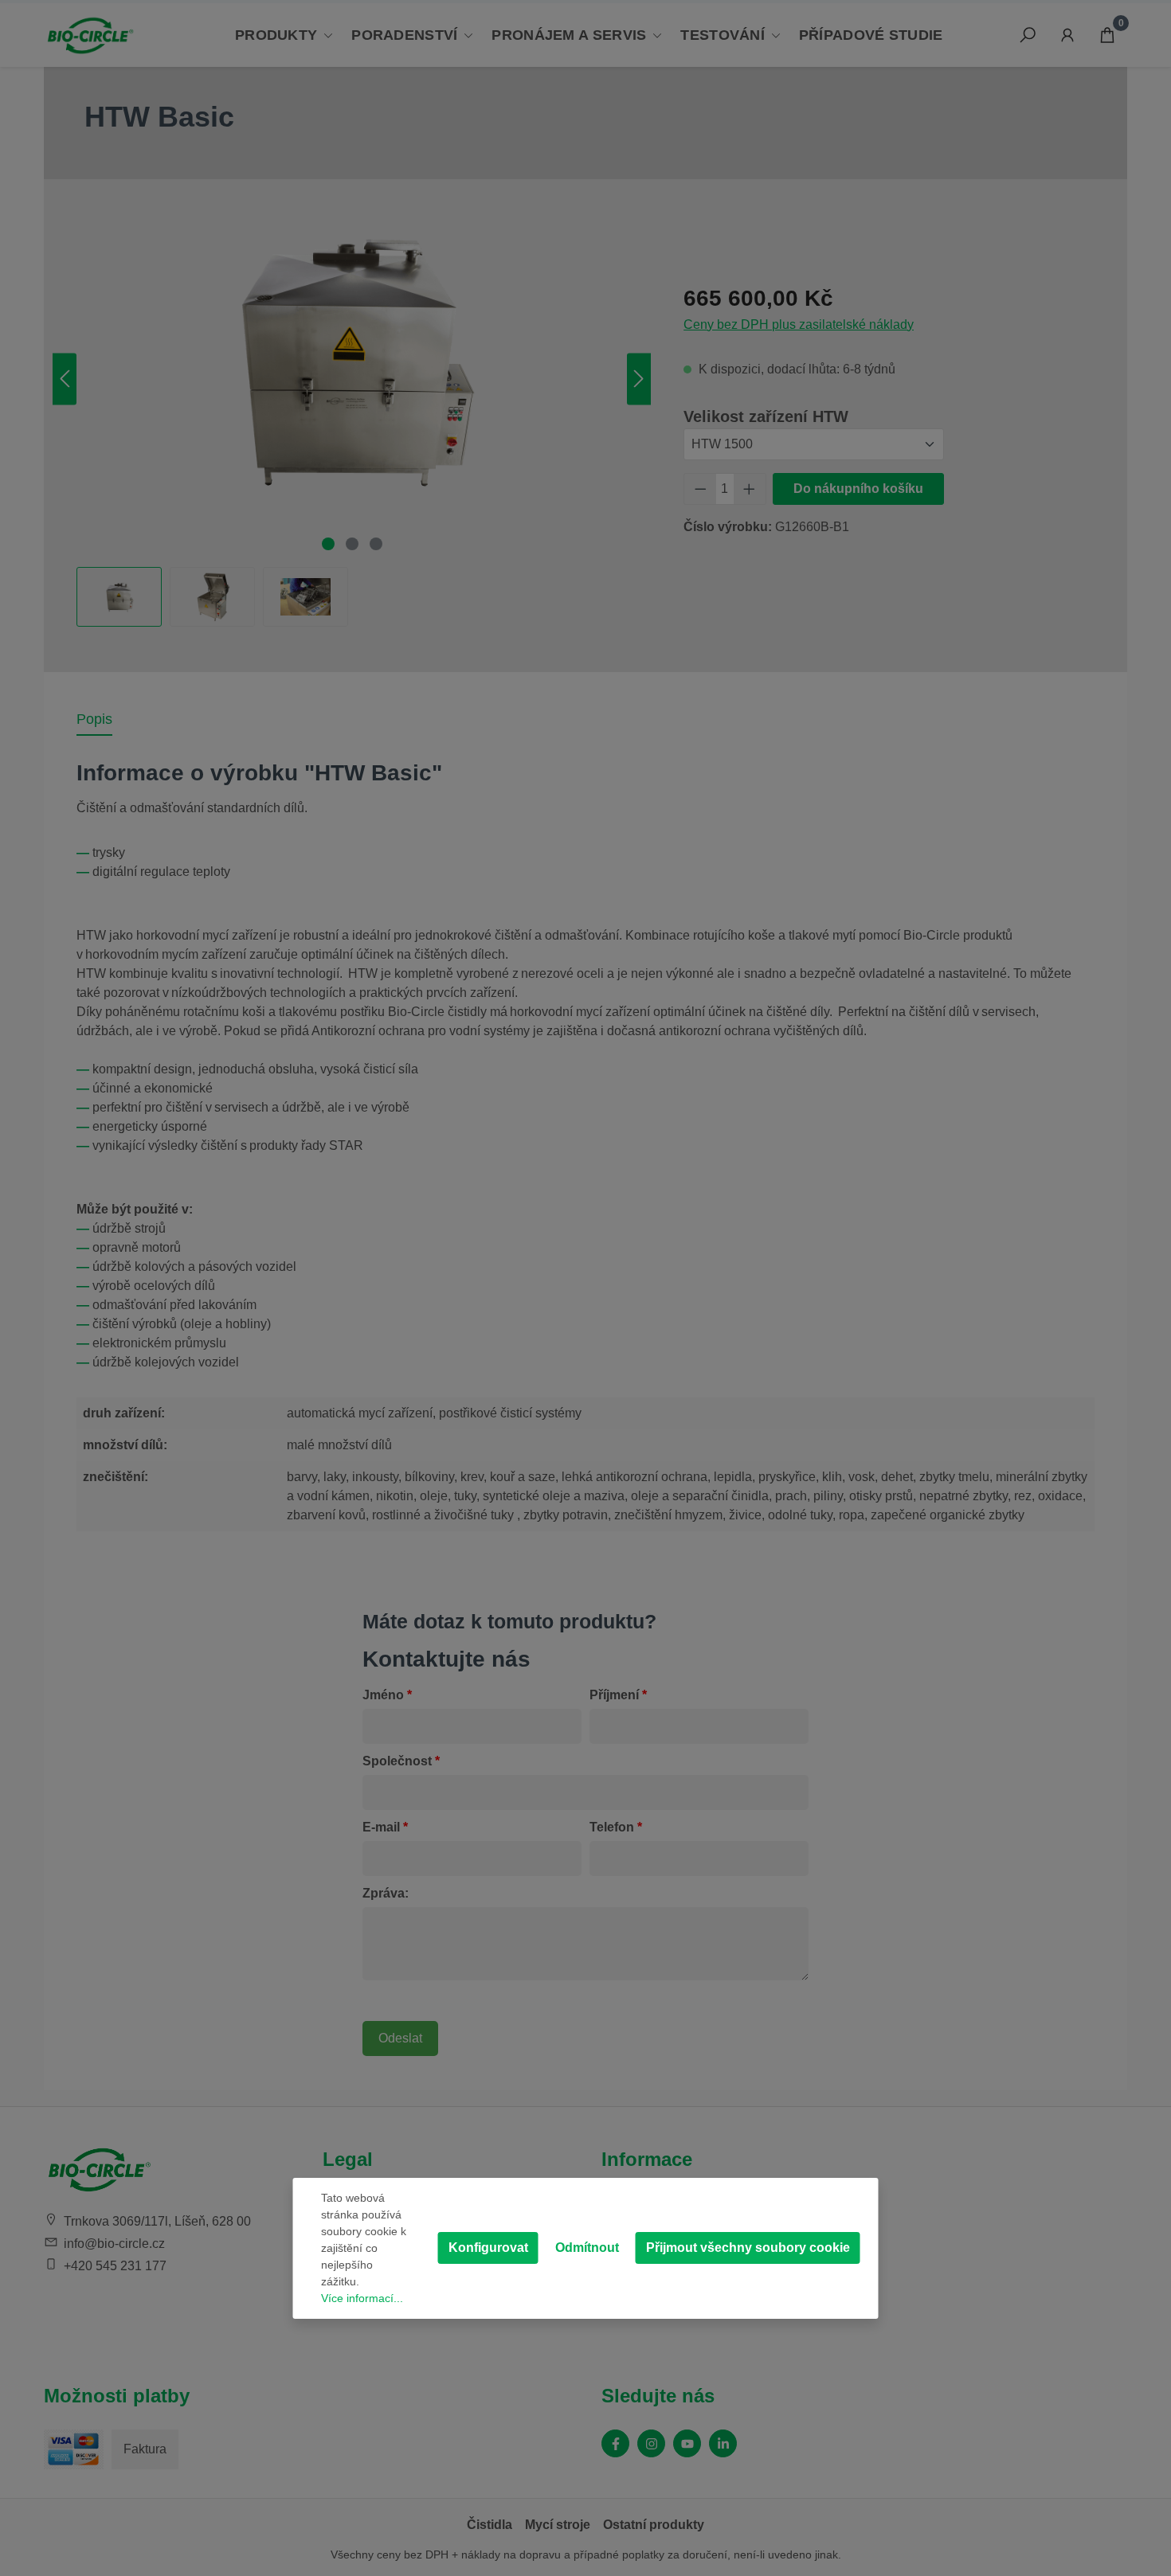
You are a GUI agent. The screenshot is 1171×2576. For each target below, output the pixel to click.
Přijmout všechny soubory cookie (748, 2248)
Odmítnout (587, 2248)
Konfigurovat (488, 2248)
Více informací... (362, 2298)
